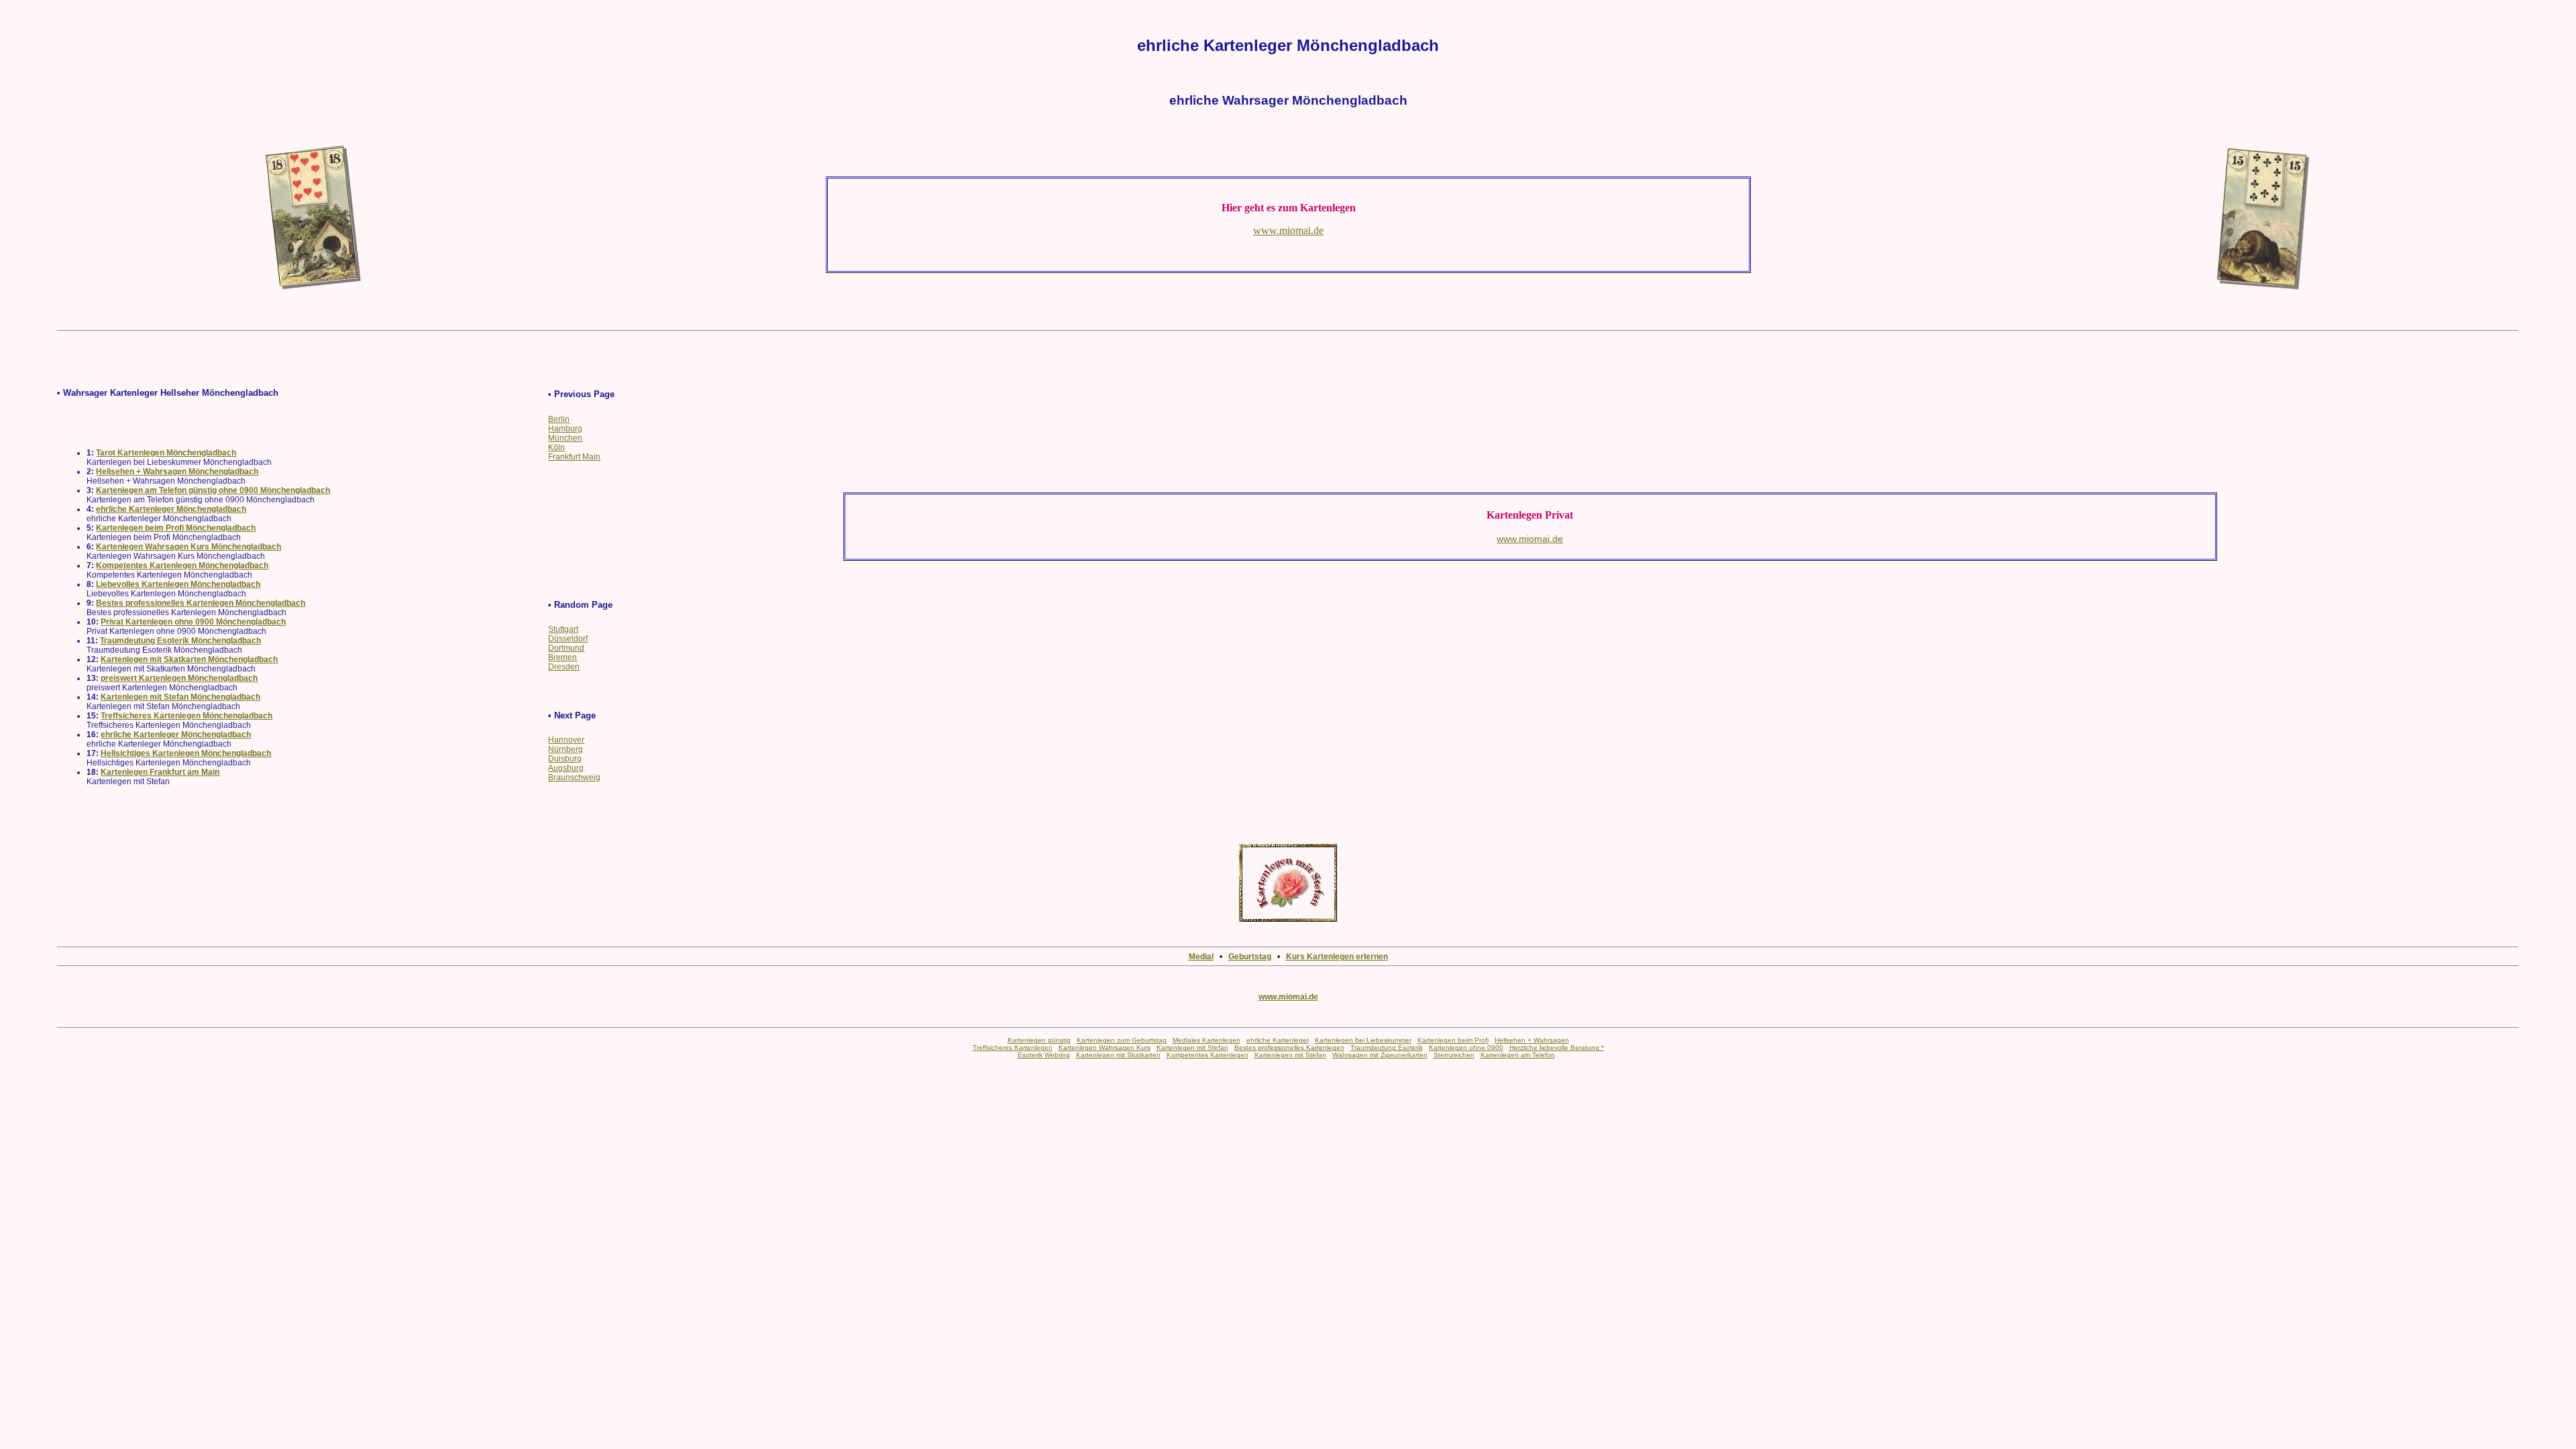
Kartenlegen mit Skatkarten (1118, 1055)
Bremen (562, 657)
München (565, 438)
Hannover (566, 740)
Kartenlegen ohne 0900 (1466, 1048)
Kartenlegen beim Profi (1453, 1040)
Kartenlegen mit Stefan (1192, 1048)
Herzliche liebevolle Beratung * (1557, 1048)
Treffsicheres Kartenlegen (1013, 1048)
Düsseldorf (568, 639)
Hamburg (565, 429)
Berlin (559, 419)
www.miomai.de (1288, 997)
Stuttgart (563, 629)
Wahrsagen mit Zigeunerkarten (1380, 1055)
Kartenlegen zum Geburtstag (1122, 1040)
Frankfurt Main (574, 457)
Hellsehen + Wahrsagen (1532, 1040)
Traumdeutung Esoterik (1387, 1048)
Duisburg (565, 759)
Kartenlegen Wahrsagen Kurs (1105, 1048)
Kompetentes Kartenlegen (1207, 1055)
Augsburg (566, 768)
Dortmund (566, 648)
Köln (556, 447)
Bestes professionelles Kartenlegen (1289, 1048)
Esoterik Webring (1044, 1055)
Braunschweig (574, 777)
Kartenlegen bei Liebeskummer (1363, 1040)
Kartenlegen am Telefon (1518, 1055)
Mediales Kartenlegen (1206, 1040)
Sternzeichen (1454, 1055)
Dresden (564, 667)
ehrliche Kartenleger (1278, 1040)
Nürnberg (566, 749)
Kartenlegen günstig (1039, 1040)
